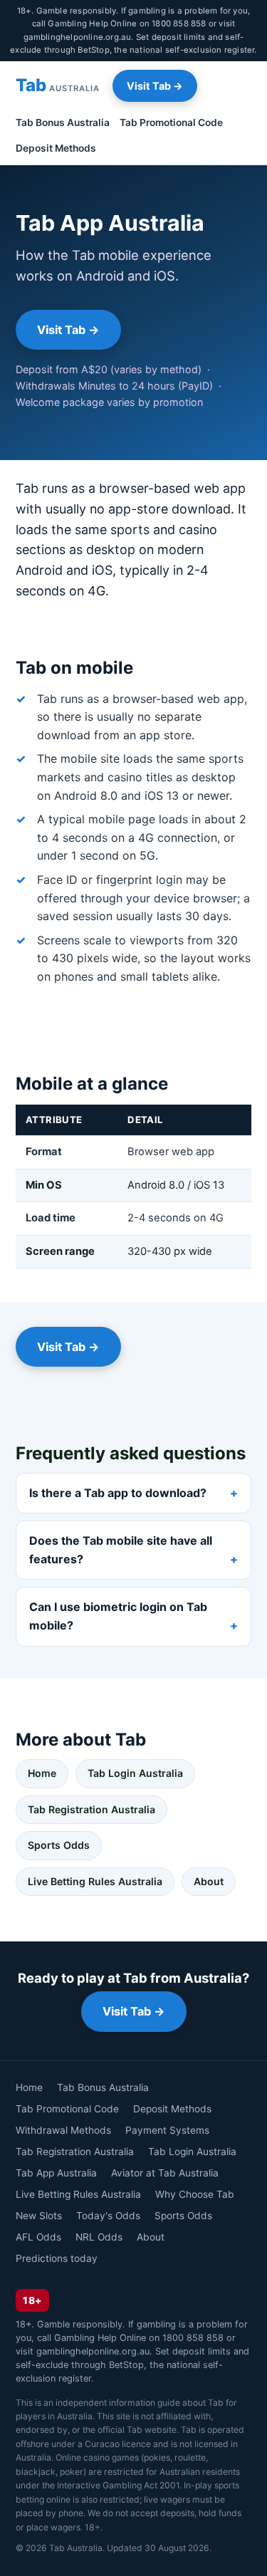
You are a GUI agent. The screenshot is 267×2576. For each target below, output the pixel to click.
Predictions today (57, 2258)
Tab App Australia (56, 2173)
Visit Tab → (155, 86)
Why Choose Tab (195, 2194)
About (209, 1881)
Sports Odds (59, 1845)
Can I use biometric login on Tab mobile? (118, 1616)
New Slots (39, 2216)
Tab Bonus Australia (63, 122)
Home (42, 1773)
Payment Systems (167, 2130)
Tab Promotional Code (171, 122)
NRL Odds (99, 2237)
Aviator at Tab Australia (165, 2173)
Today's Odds (108, 2216)
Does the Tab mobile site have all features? (121, 1550)
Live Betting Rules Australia (95, 1881)
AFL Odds (38, 2237)
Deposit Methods (56, 148)
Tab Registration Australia (91, 1809)
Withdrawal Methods (63, 2130)
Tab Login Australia (135, 1773)
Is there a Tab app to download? (118, 1493)
